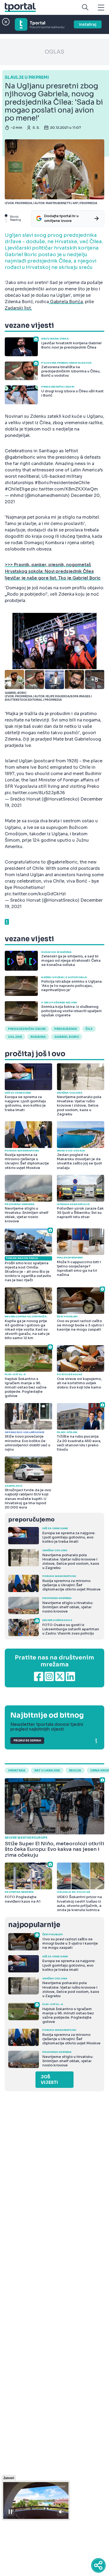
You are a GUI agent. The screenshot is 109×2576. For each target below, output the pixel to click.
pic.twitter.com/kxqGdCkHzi (35, 894)
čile (89, 1029)
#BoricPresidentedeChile (62, 483)
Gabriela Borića (66, 302)
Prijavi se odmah (27, 1741)
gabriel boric (67, 1037)
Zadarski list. (18, 308)
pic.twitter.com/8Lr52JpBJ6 (35, 793)
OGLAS (54, 52)
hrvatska (17, 1770)
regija (75, 1770)
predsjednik (66, 1029)
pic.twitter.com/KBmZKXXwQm (65, 489)
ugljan (15, 1037)
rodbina (38, 1037)
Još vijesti (49, 2080)
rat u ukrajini (47, 1770)
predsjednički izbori (27, 1029)
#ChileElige (17, 489)
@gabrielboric (20, 457)
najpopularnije (34, 1925)
